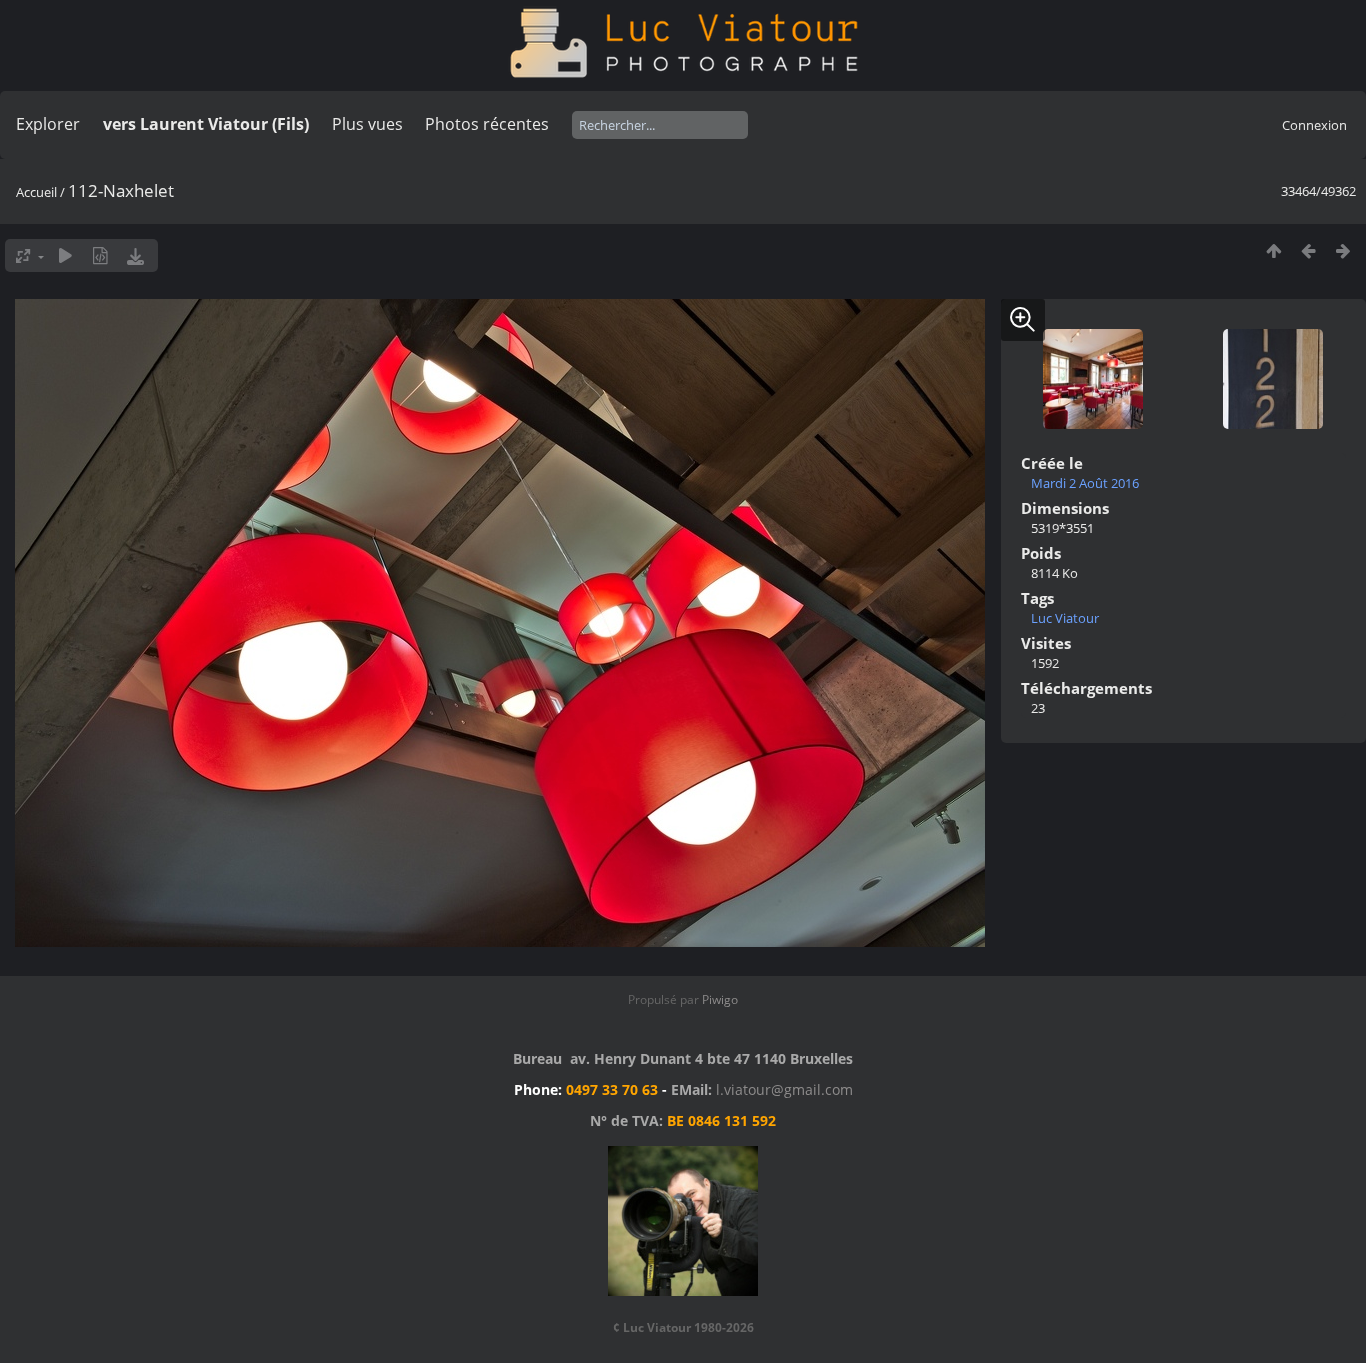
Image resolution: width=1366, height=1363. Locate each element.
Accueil (36, 192)
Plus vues (367, 124)
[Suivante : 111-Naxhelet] (1343, 250)
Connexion (1314, 125)
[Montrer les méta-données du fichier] (100, 255)
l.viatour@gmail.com (784, 1089)
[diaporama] (65, 255)
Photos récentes (487, 124)
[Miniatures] (1273, 250)
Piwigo (720, 999)
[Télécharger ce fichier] (135, 255)
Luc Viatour (1065, 618)
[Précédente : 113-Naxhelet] (1308, 250)
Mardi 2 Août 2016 (1085, 483)
